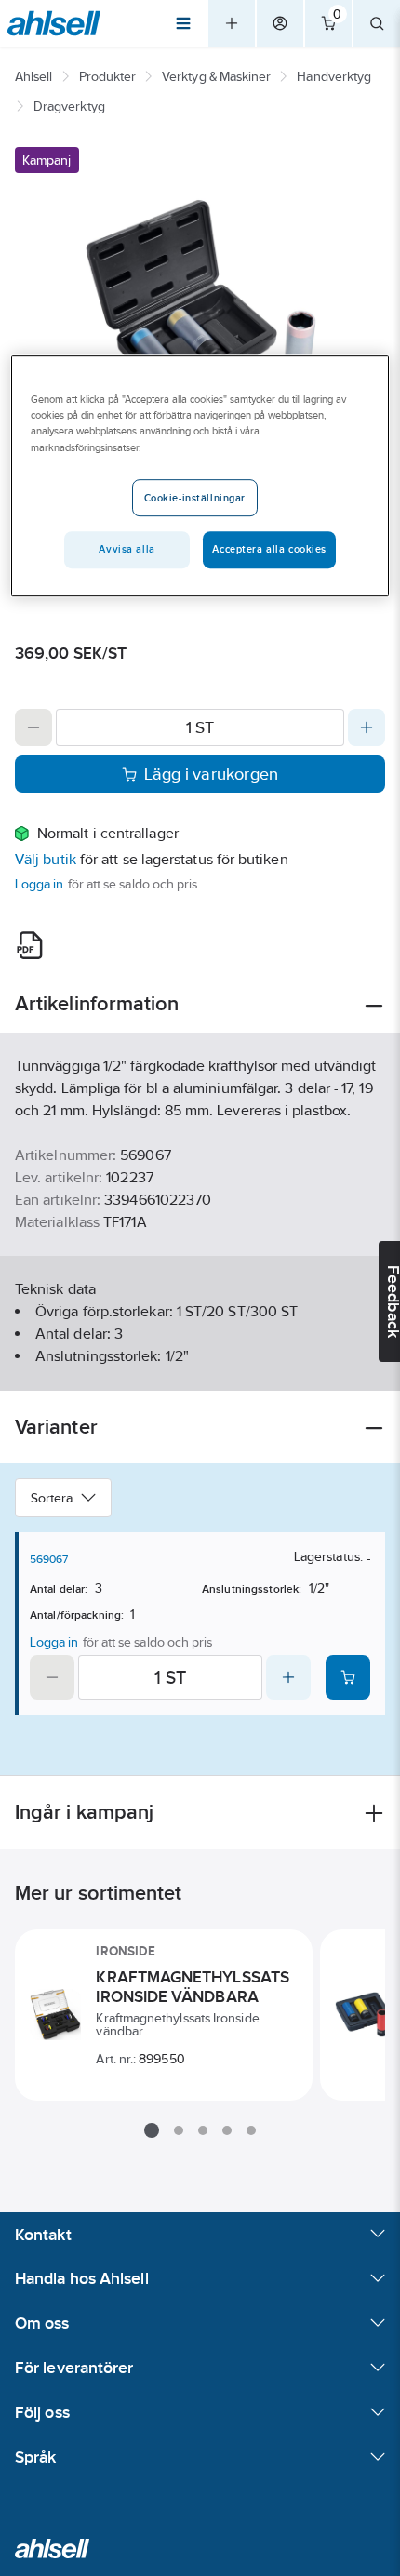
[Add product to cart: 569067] (348, 1677)
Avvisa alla (127, 549)
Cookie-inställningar (195, 498)
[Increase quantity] (367, 727)
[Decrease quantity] (33, 727)
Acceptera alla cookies (269, 549)
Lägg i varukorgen (212, 774)
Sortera (52, 1498)
